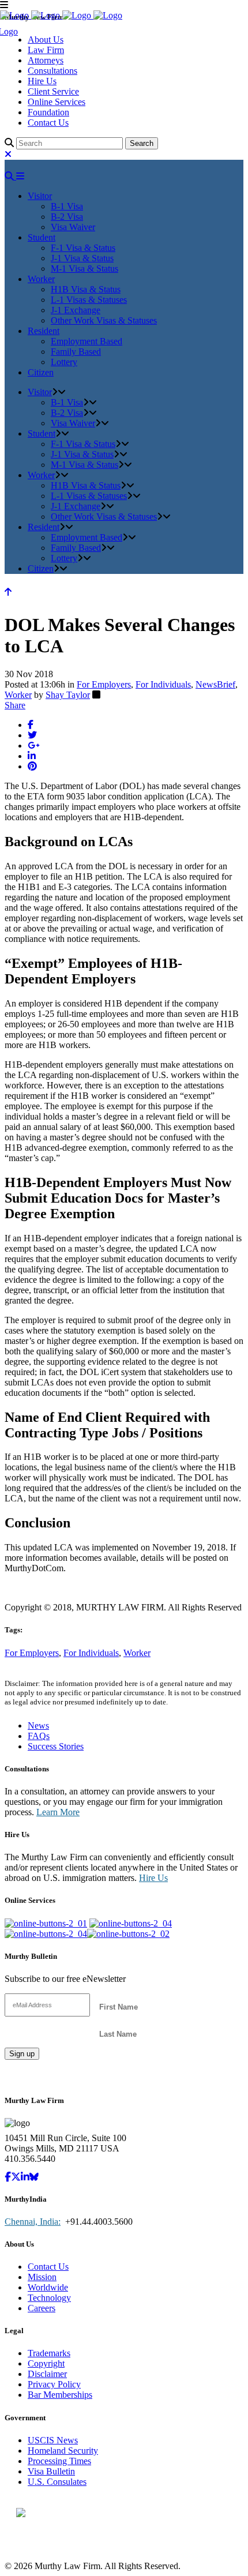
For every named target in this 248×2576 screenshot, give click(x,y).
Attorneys (46, 60)
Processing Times (59, 2461)
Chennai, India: (33, 2222)
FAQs (39, 1736)
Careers (42, 2308)
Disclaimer (47, 2374)
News (38, 1726)
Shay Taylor (68, 695)
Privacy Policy (54, 2384)
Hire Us (42, 81)
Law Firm (46, 50)
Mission (42, 2277)
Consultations (52, 71)
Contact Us (48, 123)
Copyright (46, 2363)
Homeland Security (63, 2451)
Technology (49, 2298)
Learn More (58, 1812)
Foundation (48, 112)
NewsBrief (215, 684)
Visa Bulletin (51, 2471)
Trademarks (49, 2353)
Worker (18, 695)
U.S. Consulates (57, 2482)
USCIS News (53, 2440)
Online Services (57, 102)
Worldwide (48, 2287)
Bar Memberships (60, 2395)
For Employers (104, 684)
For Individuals (163, 684)
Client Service (53, 91)
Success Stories (56, 1746)
